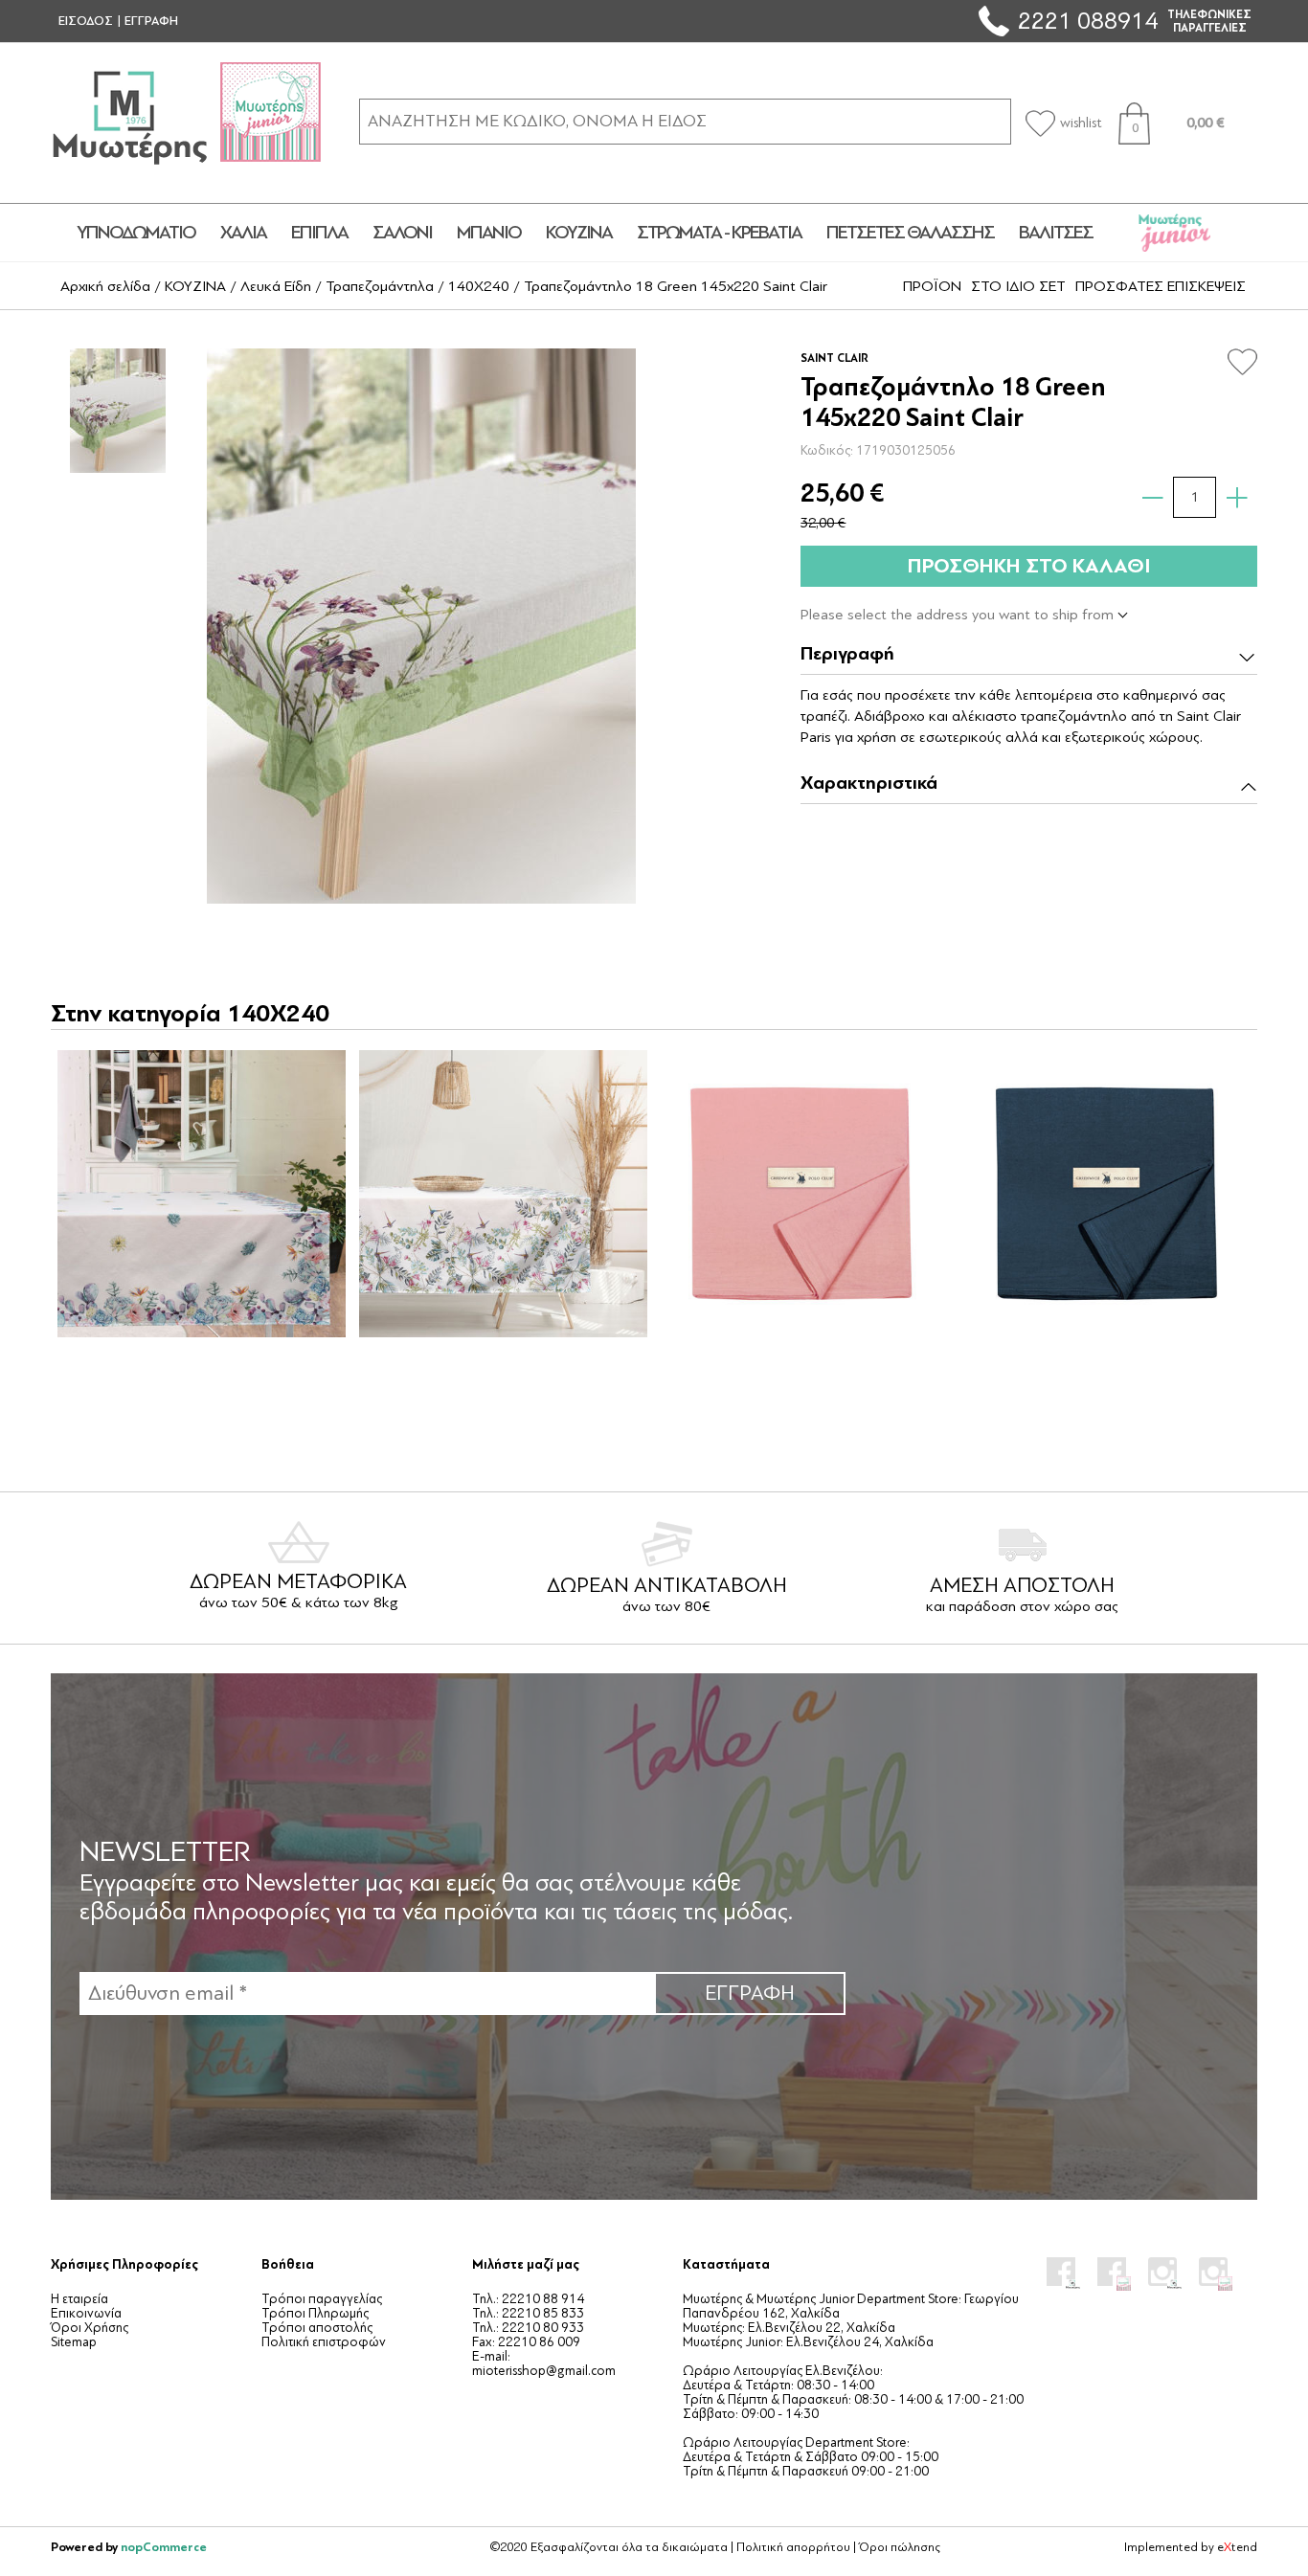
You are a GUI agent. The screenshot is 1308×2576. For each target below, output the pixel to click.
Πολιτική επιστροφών (324, 2342)
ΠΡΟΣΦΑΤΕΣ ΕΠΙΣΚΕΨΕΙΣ (1161, 286)
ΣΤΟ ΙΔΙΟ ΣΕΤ (1018, 286)
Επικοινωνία (86, 2313)
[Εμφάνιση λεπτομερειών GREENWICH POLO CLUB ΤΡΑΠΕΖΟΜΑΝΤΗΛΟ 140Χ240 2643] (1106, 1194)
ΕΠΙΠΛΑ (319, 233)
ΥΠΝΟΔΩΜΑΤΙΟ (136, 233)
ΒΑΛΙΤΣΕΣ (1056, 233)
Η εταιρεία (79, 2299)
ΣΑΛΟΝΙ (402, 233)
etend (1237, 2547)
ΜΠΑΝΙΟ (489, 233)
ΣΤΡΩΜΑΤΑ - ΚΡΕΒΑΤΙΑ (719, 233)
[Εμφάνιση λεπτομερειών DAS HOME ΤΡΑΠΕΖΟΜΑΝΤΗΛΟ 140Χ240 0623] (503, 1194)
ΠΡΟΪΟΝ (932, 286)
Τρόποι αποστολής (317, 2328)
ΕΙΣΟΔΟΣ (86, 21)
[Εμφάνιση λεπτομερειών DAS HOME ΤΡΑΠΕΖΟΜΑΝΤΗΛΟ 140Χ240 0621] (201, 1194)
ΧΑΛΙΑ (243, 233)
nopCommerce (164, 2547)
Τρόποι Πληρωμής (315, 2313)
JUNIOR (1175, 233)
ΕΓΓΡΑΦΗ (151, 21)
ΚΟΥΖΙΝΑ (579, 233)
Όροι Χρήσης (90, 2328)
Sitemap (74, 2342)
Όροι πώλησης (900, 2547)
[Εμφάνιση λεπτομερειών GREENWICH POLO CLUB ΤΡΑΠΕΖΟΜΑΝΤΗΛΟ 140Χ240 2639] (804, 1194)
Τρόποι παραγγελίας (322, 2299)
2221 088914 (1088, 21)
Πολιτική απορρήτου (793, 2547)
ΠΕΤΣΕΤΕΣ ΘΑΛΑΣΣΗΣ (910, 233)
